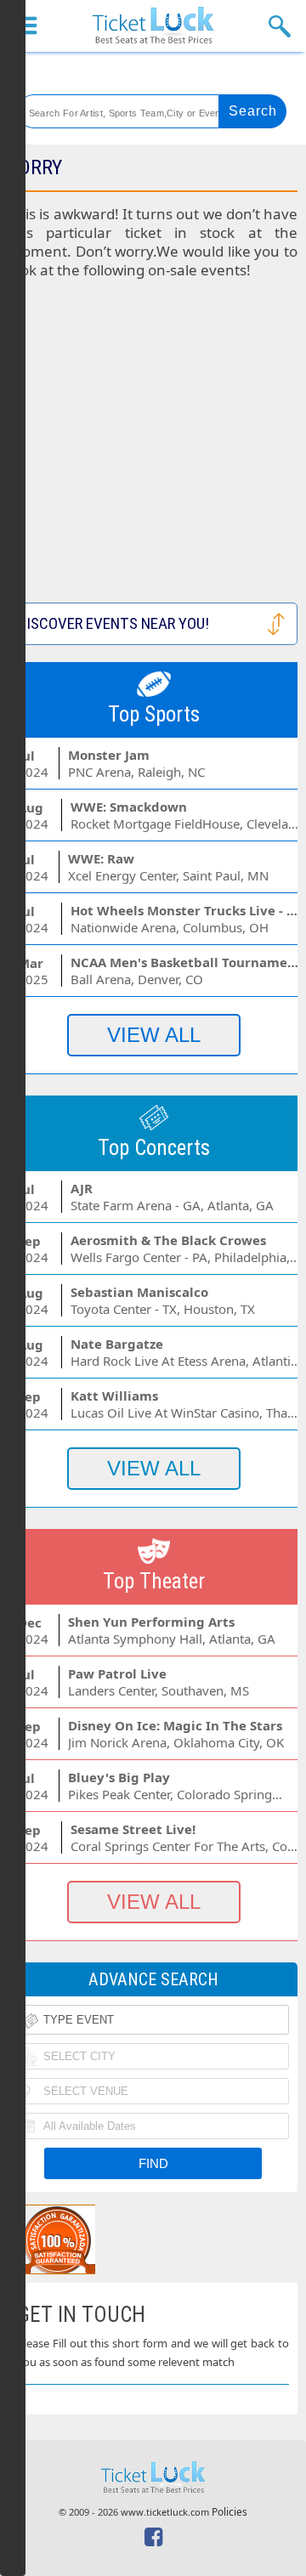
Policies (229, 2512)
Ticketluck (153, 26)
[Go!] (253, 111)
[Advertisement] (153, 450)
